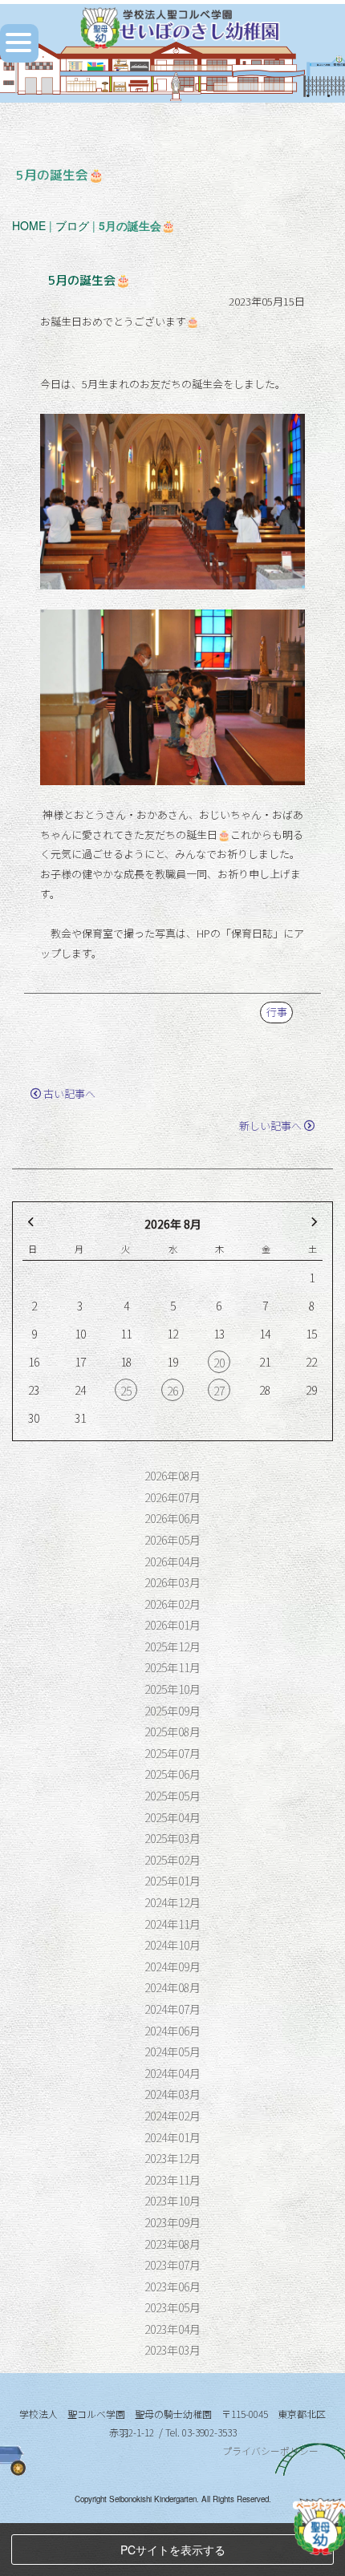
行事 (277, 1012)
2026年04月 (172, 1561)
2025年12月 (172, 1646)
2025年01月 (172, 1881)
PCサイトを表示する (173, 2550)
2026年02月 (172, 1604)
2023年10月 (172, 2201)
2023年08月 (172, 2244)
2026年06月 (172, 1518)
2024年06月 (172, 2031)
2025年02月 (172, 1860)
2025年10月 (172, 1689)
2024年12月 (172, 1902)
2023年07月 (172, 2265)
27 (219, 1391)
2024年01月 (172, 2137)
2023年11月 (172, 2180)
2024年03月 (172, 2094)
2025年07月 (172, 1753)
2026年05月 (172, 1540)
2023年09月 (172, 2222)
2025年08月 (172, 1732)
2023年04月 (172, 2329)
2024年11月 (172, 1924)
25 (126, 1391)
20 (219, 1363)
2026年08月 (172, 1476)
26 (172, 1391)
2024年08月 (172, 1987)
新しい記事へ (270, 1126)
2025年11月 (172, 1667)
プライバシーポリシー (270, 2450)
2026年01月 (172, 1625)
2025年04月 (172, 1817)
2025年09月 (172, 1711)
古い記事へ (69, 1094)
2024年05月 (172, 2051)
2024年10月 (172, 1945)
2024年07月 (172, 2009)
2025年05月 (172, 1796)
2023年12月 (172, 2158)
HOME (29, 225)
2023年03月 (172, 2350)
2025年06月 (172, 1774)
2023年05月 (172, 2307)
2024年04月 (172, 2073)
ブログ (72, 225)
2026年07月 (172, 1497)
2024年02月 (172, 2116)
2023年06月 (172, 2286)
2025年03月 (172, 1838)
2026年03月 (172, 1582)
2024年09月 (172, 1966)
